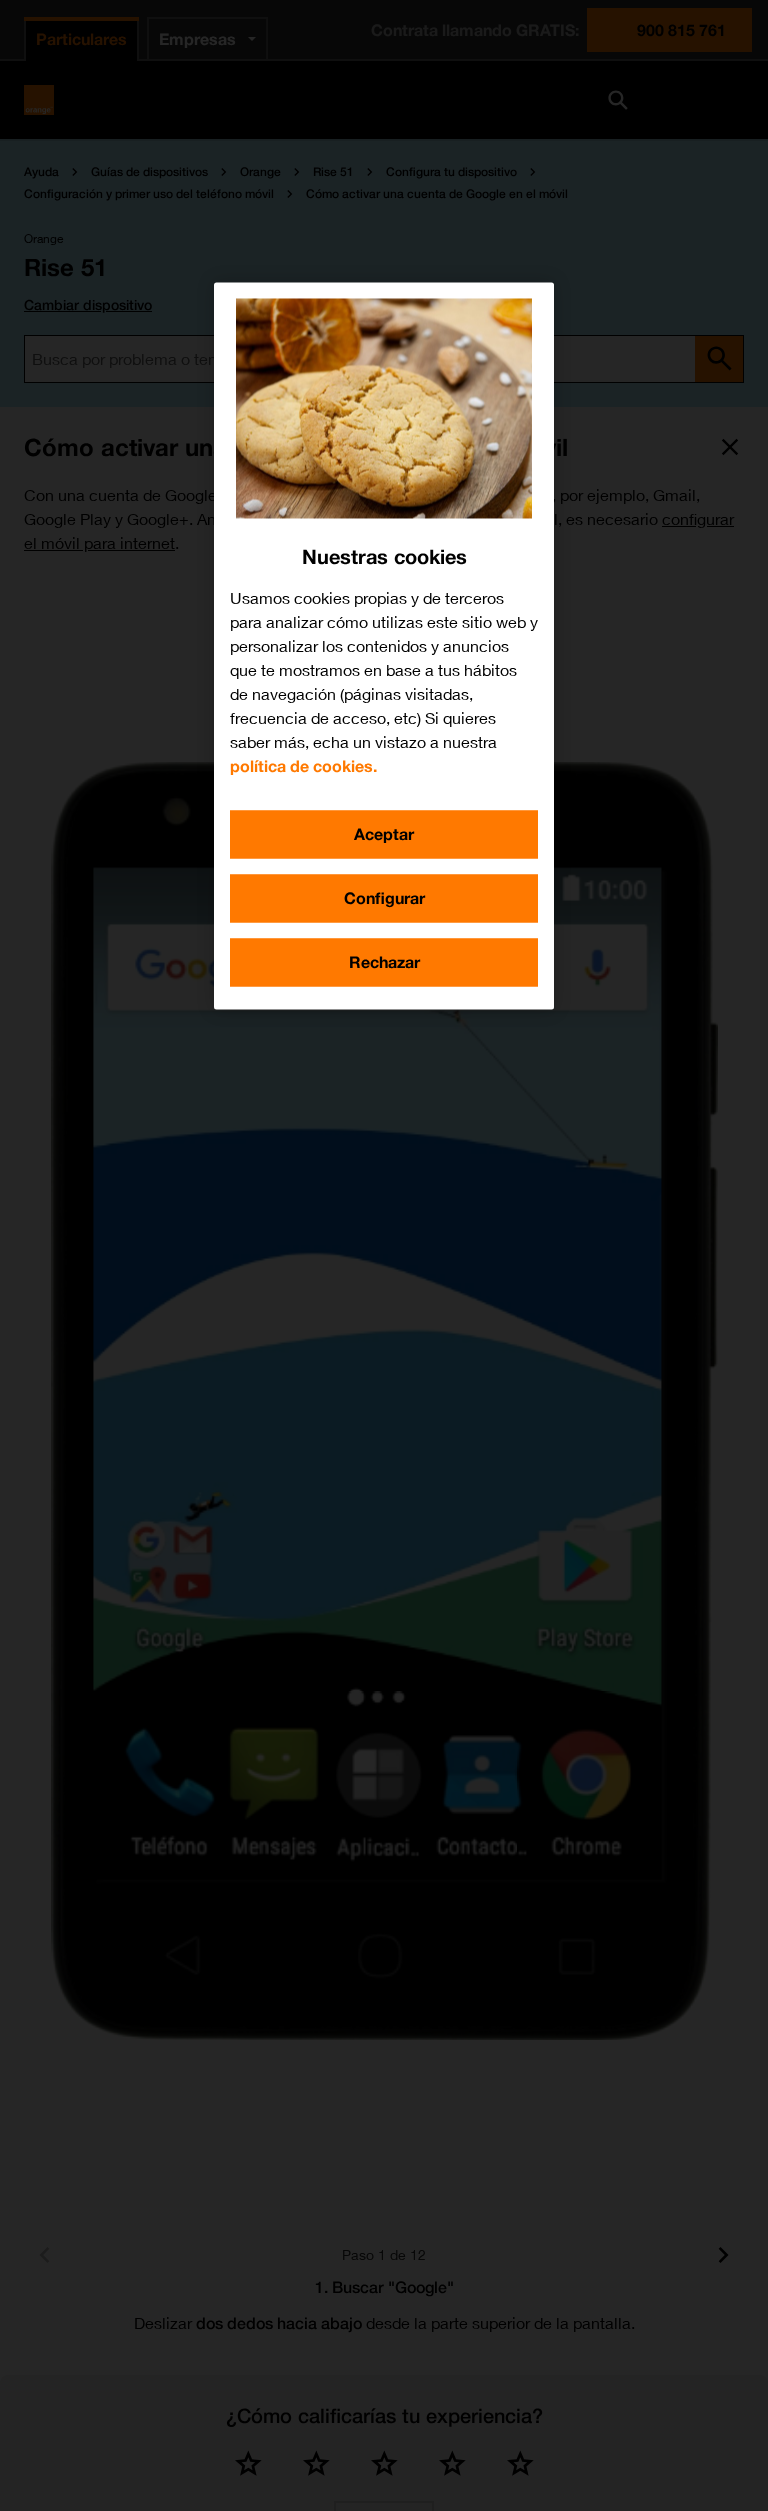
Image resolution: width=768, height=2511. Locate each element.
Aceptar (384, 833)
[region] (384, 645)
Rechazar (384, 961)
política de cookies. (303, 765)
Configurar (384, 897)
